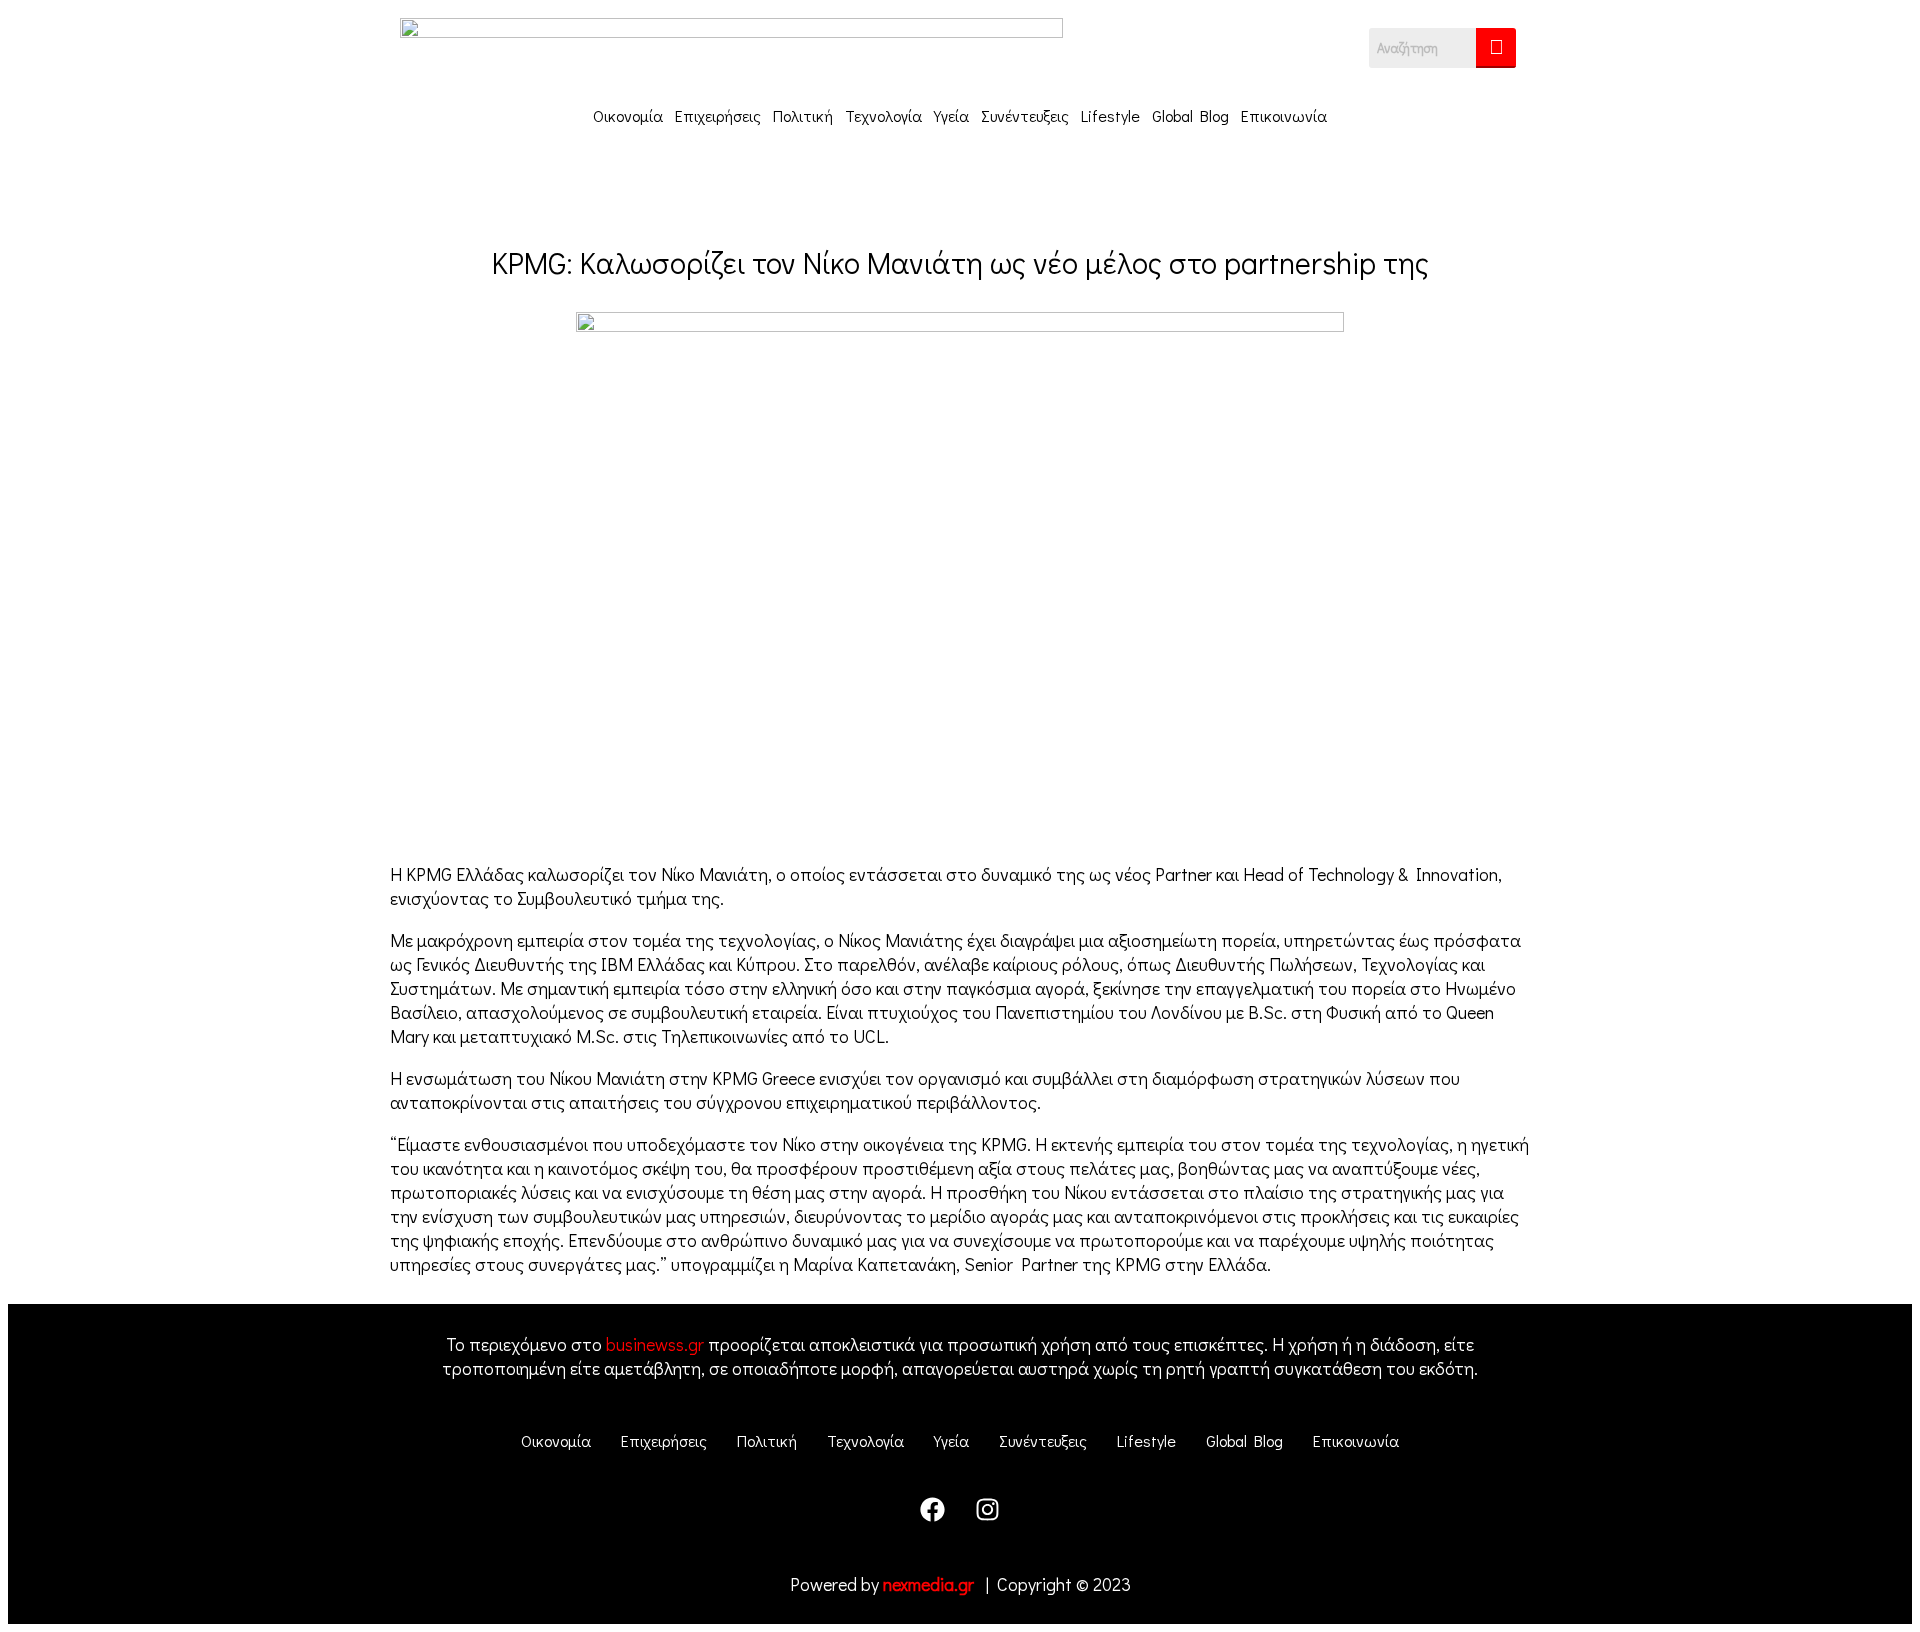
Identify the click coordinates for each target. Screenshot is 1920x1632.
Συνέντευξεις (1025, 115)
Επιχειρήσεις (718, 115)
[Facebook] (933, 1509)
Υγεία (951, 115)
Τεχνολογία (883, 115)
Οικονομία (628, 115)
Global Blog (1190, 115)
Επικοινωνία (1284, 115)
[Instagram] (988, 1509)
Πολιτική (803, 115)
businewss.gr (655, 1344)
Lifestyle (1110, 115)
